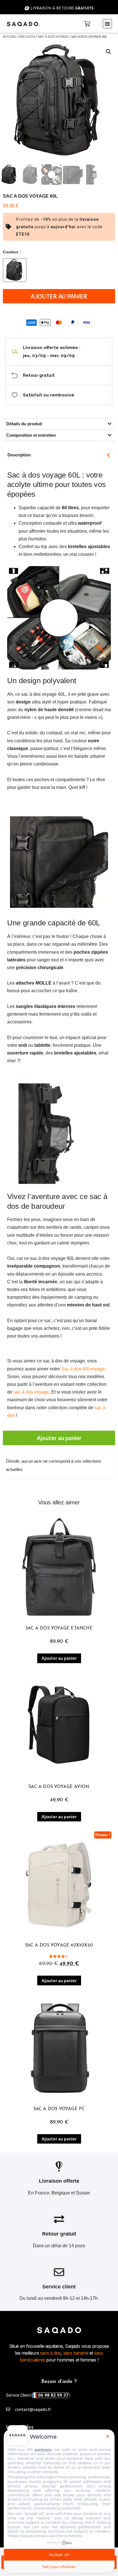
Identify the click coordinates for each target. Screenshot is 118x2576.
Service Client (37, 2395)
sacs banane (76, 2353)
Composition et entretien (31, 435)
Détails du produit (24, 424)
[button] (107, 24)
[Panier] (87, 24)
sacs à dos (50, 2353)
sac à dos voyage (31, 1392)
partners (43, 2449)
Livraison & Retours (61, 8)
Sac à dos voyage (53, 37)
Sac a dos (27, 37)
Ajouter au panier (59, 296)
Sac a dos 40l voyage (83, 1369)
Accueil (10, 37)
